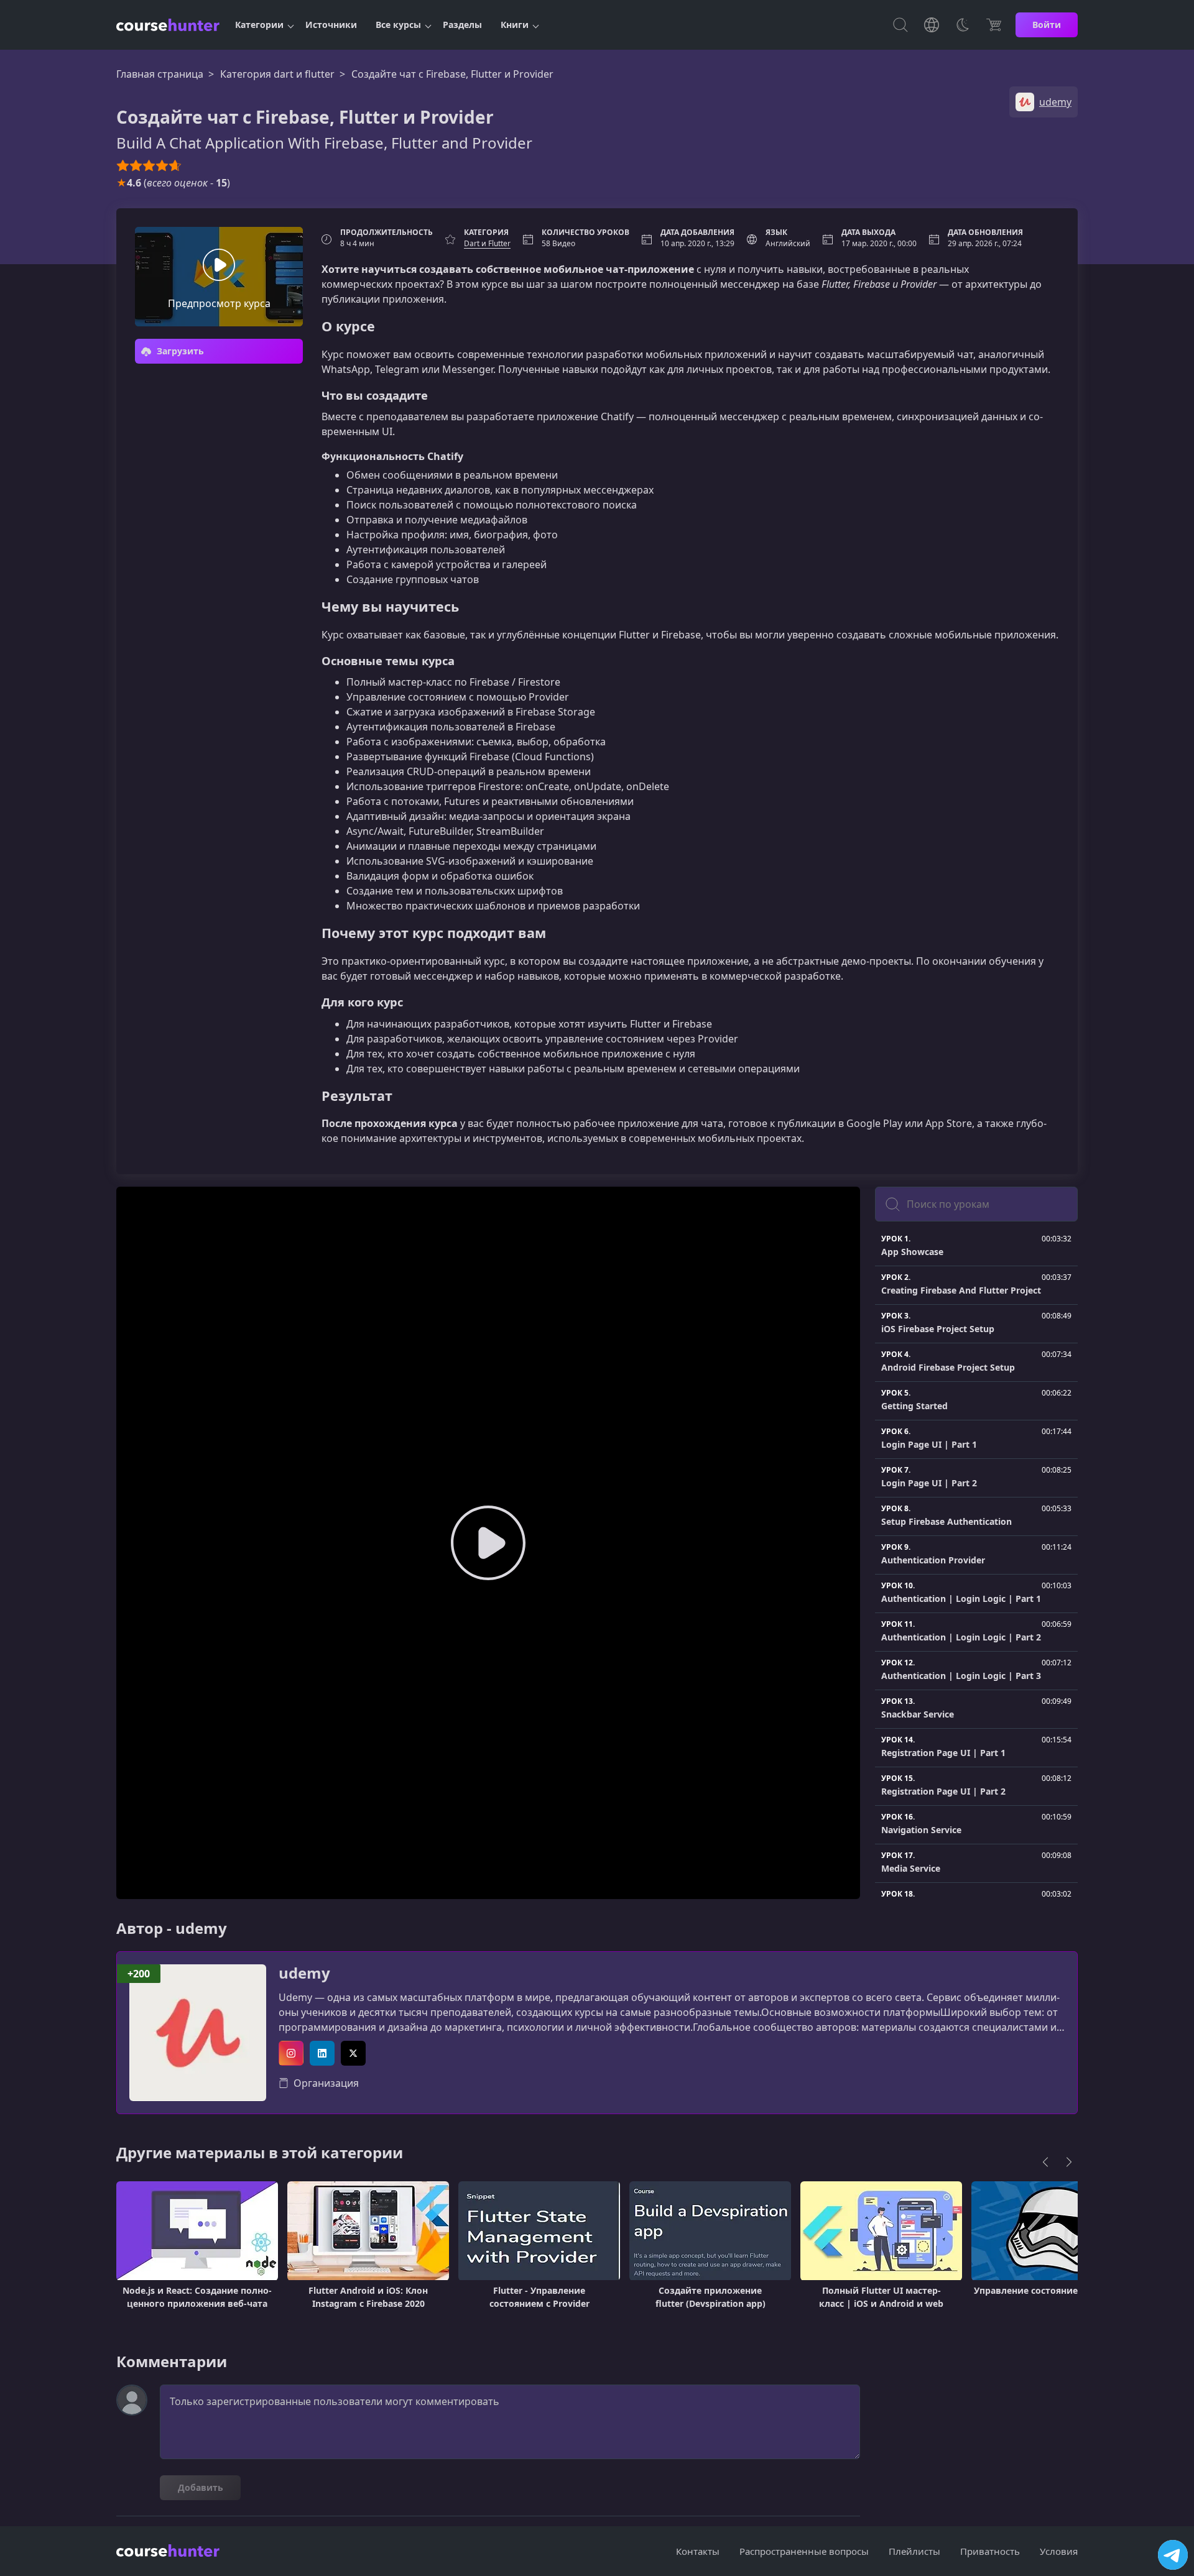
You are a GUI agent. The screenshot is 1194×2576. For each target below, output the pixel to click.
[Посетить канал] (1173, 2555)
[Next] (1069, 2162)
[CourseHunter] (168, 25)
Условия (1059, 2551)
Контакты (698, 2551)
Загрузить (179, 351)
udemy (304, 1973)
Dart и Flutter (487, 243)
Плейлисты (914, 2551)
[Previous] (1045, 2162)
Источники (331, 25)
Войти (1047, 25)
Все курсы (398, 25)
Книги (515, 25)
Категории (259, 25)
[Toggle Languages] (932, 25)
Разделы (462, 25)
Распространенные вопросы (804, 2551)
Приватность (990, 2551)
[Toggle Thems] (963, 25)
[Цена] (994, 25)
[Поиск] (900, 25)
